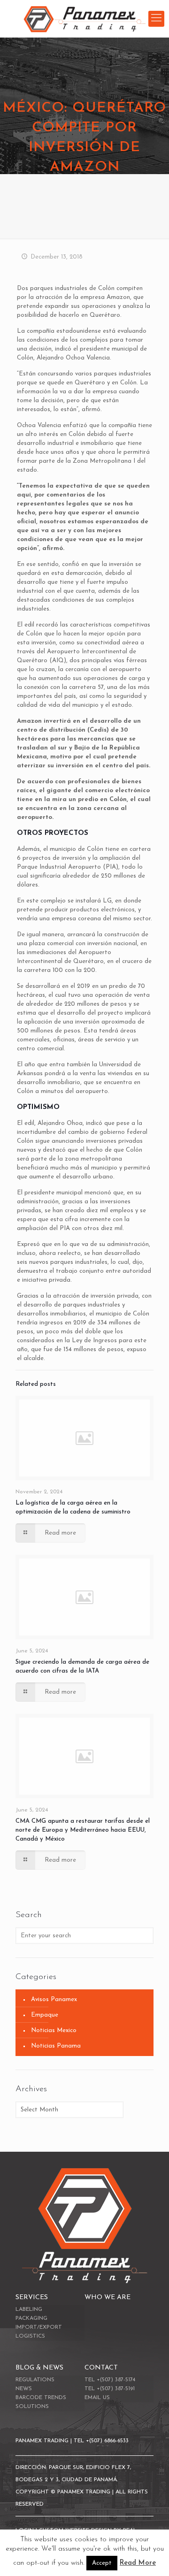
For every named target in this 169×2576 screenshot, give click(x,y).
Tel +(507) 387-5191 (110, 2389)
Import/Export (39, 2327)
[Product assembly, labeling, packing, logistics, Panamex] (84, 19)
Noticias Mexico (54, 2030)
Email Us (97, 2398)
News (24, 2389)
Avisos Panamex (54, 1999)
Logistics (30, 2336)
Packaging (31, 2318)
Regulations (35, 2380)
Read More (138, 2563)
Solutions (32, 2407)
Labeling (29, 2309)
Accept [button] (102, 2563)
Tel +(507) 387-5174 (110, 2380)
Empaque (45, 2015)
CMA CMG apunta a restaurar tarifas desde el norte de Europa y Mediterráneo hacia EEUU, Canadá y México (83, 1830)
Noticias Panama (56, 2046)
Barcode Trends (41, 2398)
